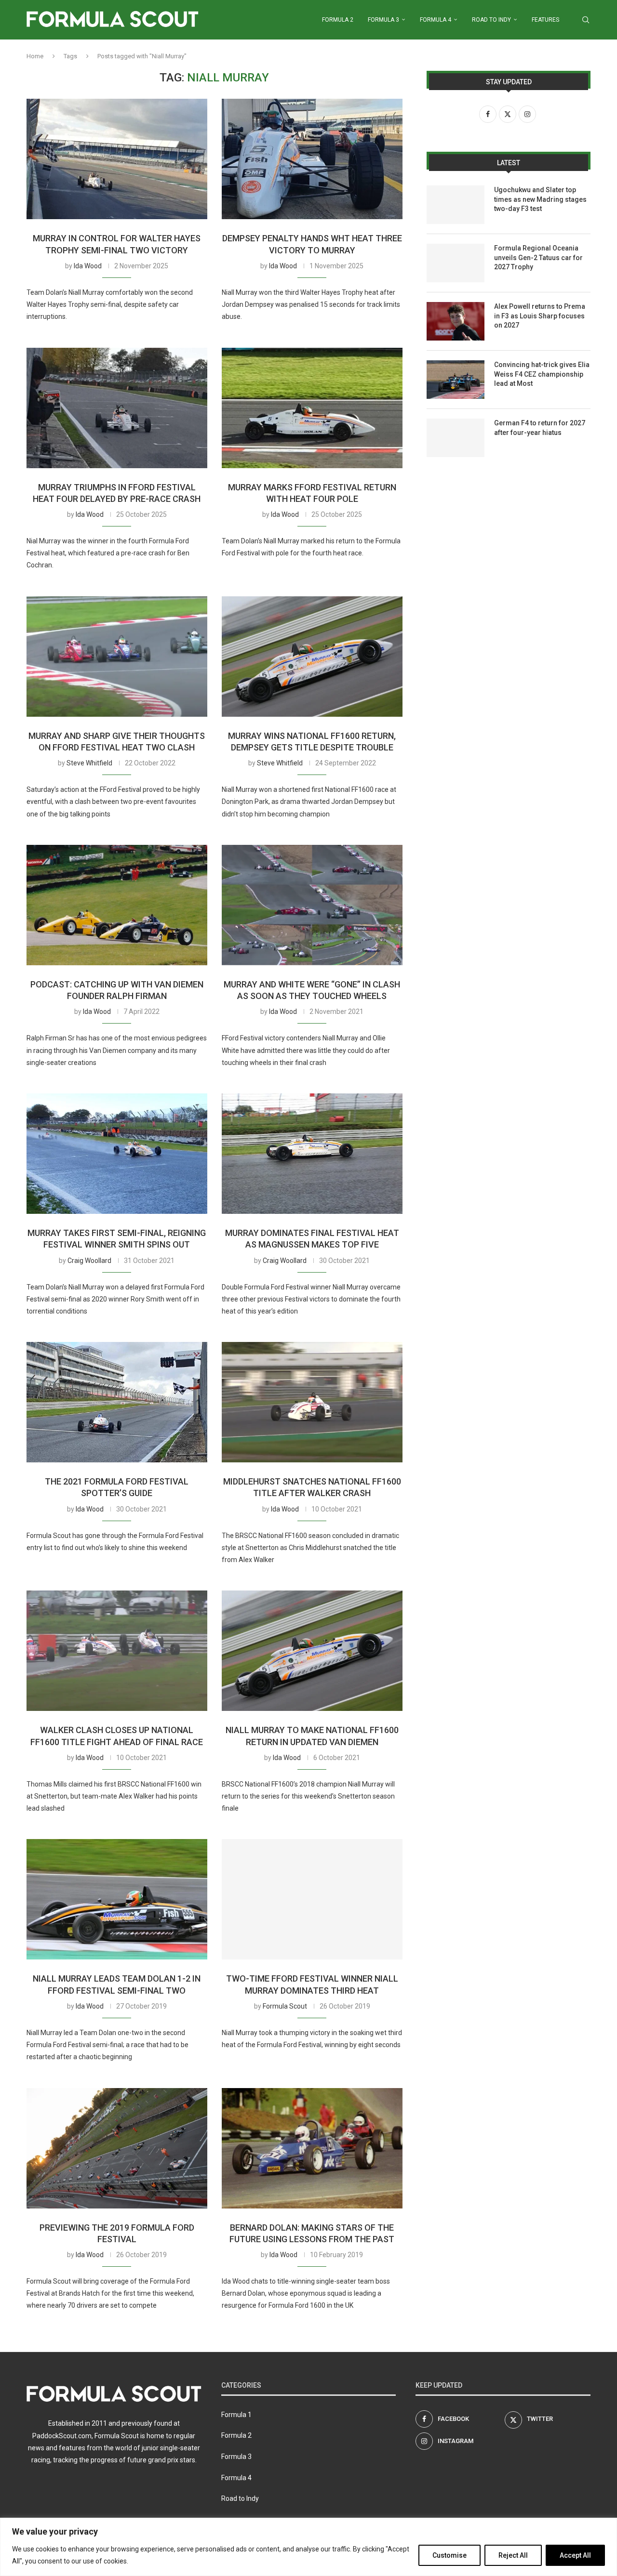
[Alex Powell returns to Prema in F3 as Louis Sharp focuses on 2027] (456, 321)
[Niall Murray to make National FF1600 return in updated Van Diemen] (312, 1651)
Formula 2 (338, 20)
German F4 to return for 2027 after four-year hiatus (540, 428)
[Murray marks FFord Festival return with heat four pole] (312, 408)
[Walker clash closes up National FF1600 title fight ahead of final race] (117, 1651)
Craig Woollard (89, 1261)
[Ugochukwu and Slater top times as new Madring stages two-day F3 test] (456, 205)
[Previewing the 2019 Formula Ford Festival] (117, 2148)
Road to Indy (491, 20)
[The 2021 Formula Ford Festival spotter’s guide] (117, 1402)
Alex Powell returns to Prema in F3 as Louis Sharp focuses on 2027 (540, 316)
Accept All (575, 2555)
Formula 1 (236, 2415)
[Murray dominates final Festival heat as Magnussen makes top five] (312, 1154)
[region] (308, 2547)
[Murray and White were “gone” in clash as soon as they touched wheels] (312, 905)
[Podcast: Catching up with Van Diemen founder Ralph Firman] (117, 905)
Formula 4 (436, 20)
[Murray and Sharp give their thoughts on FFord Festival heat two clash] (117, 657)
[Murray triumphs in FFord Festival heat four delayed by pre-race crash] (117, 408)
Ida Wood (88, 266)
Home (35, 56)
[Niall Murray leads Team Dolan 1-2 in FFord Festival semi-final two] (117, 1899)
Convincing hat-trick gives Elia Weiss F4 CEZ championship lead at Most (542, 374)
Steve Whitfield (89, 763)
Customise (449, 2555)
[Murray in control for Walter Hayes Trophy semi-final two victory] (117, 159)
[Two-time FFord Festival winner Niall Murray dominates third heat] (312, 1899)
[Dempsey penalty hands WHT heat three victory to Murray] (312, 159)
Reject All (513, 2555)
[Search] (586, 20)
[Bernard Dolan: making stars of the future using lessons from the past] (312, 2148)
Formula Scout (285, 2006)
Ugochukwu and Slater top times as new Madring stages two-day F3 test (540, 199)
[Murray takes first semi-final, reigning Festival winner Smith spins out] (117, 1154)
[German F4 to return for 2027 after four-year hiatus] (456, 438)
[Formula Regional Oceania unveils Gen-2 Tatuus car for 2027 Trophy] (456, 263)
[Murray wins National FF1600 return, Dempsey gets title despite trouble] (312, 657)
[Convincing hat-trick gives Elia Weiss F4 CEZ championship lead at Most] (456, 380)
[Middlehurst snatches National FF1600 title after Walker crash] (312, 1402)
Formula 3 (383, 20)
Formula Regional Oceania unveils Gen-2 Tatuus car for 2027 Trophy (538, 257)
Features (545, 20)
